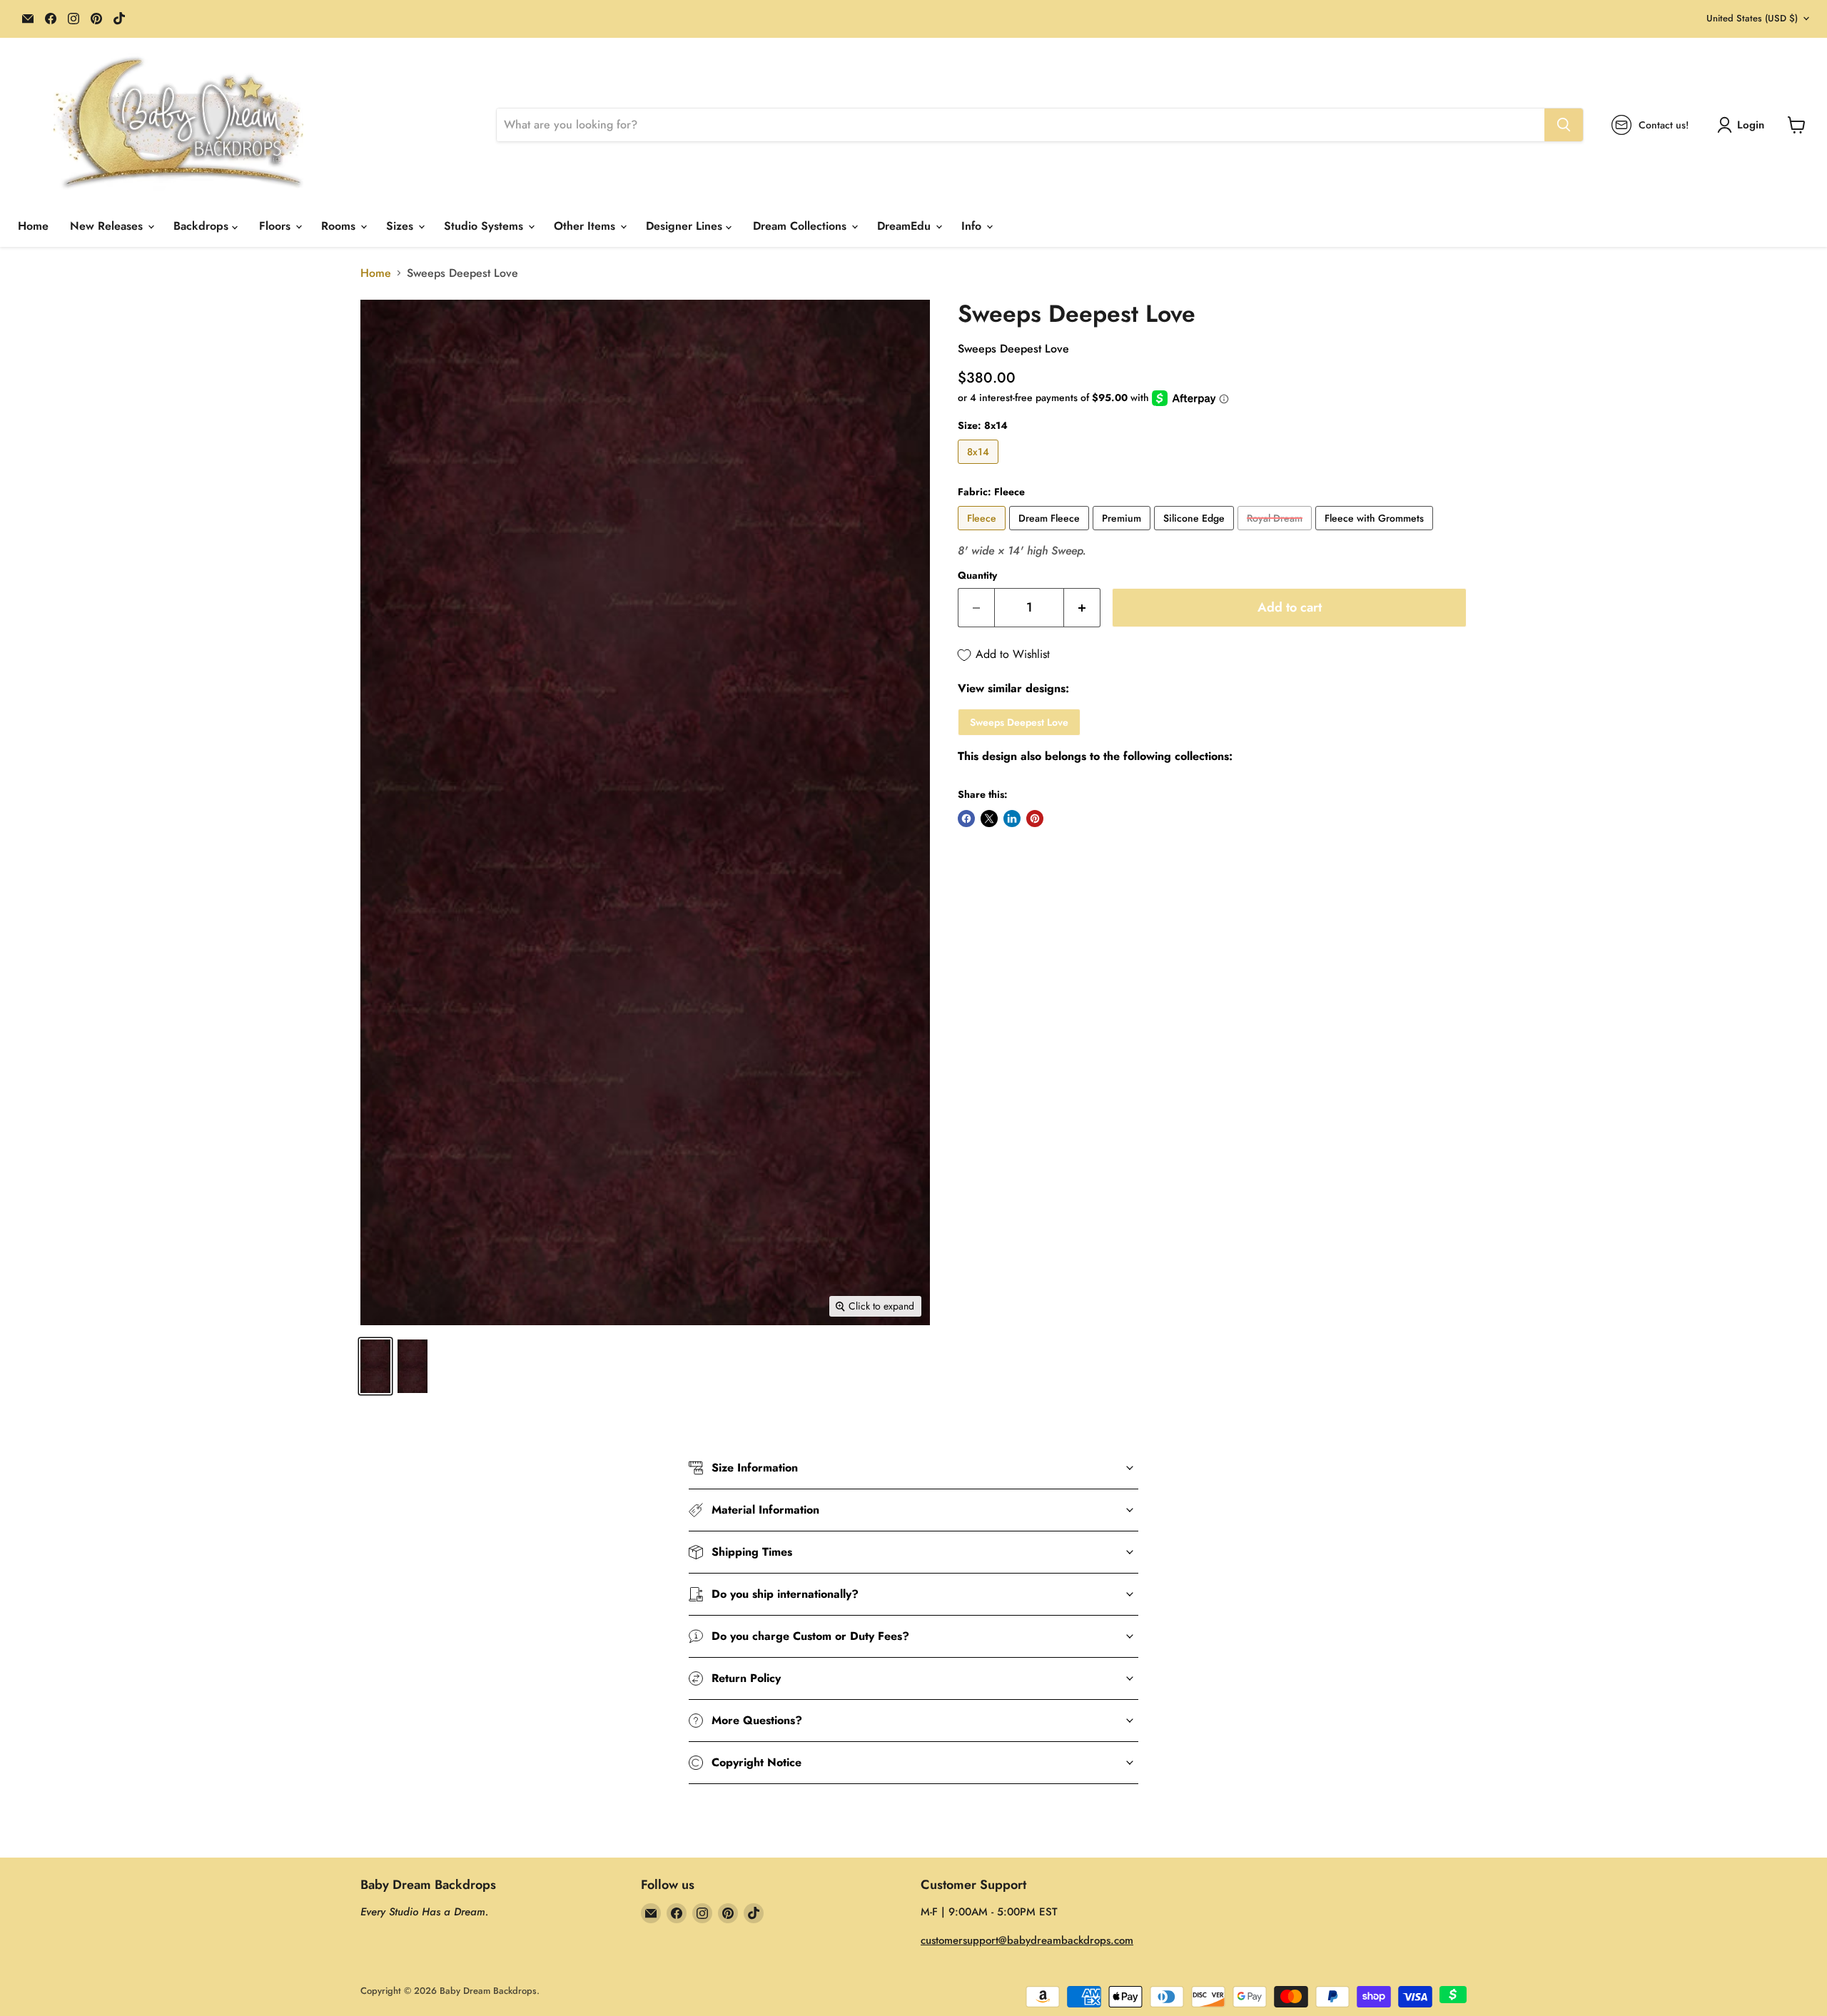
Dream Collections (801, 226)
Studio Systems (485, 226)
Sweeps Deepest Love (1019, 722)
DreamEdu (906, 226)
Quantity (977, 575)
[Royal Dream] (1276, 533)
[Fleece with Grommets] (1376, 533)
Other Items (586, 226)
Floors (277, 226)
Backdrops (203, 226)
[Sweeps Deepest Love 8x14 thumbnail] (375, 1366)
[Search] (1564, 125)
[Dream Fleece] (1051, 533)
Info (973, 226)
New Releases (108, 226)
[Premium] (1123, 533)
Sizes (401, 226)
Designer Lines (686, 226)
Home (33, 226)
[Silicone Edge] (1196, 533)
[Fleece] (983, 533)
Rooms (340, 226)
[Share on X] (989, 819)
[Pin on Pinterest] (1035, 819)
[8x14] (980, 467)
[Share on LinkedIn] (1012, 819)
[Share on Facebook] (966, 819)
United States (1752, 18)
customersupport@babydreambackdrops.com (1027, 1940)
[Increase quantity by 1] (1082, 608)
